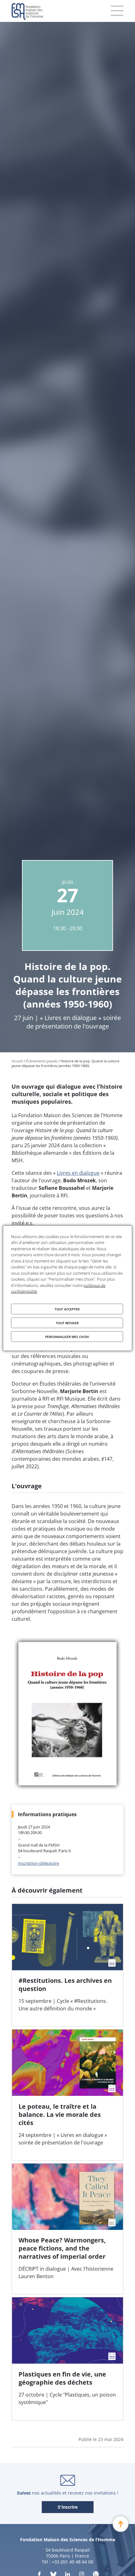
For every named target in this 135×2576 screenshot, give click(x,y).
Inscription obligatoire (38, 1863)
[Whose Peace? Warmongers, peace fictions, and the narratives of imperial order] (67, 2229)
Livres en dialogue (78, 1173)
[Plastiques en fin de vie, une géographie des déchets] (67, 2358)
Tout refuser (67, 1323)
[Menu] (117, 11)
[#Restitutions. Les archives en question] (67, 1965)
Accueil (17, 1061)
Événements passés (42, 1061)
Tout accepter (67, 1309)
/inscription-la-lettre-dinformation (68, 2507)
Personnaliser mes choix (67, 1336)
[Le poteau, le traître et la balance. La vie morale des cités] (67, 2095)
